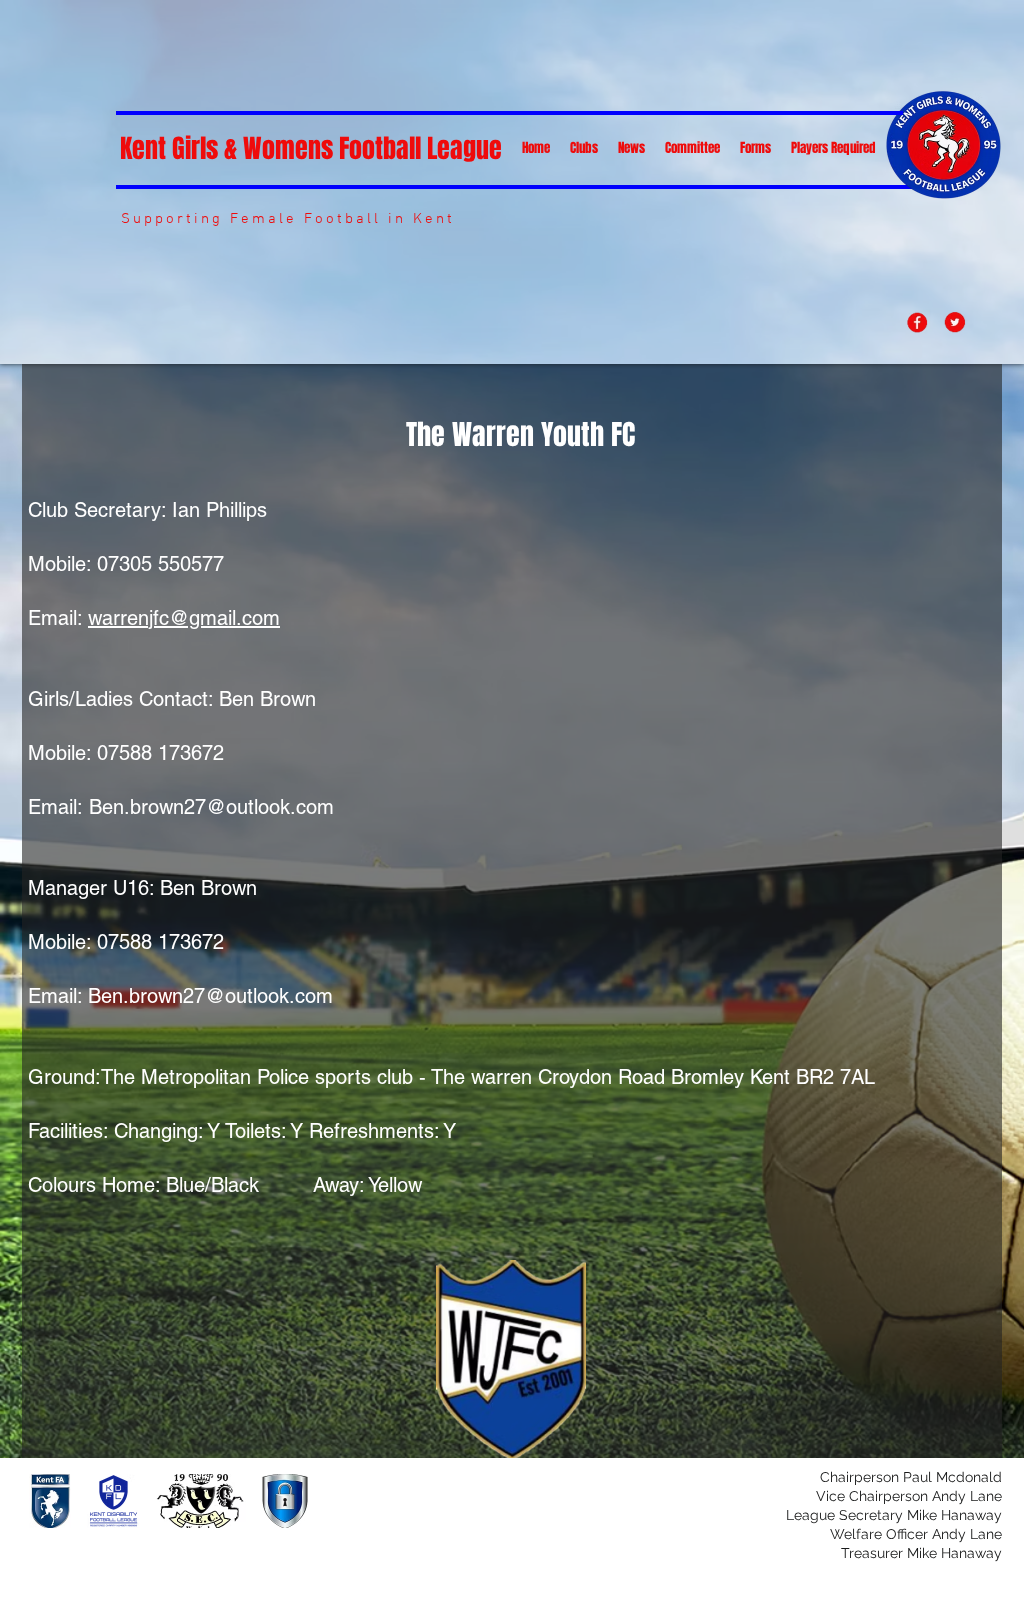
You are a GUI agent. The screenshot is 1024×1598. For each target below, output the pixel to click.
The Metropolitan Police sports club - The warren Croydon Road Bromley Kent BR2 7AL (488, 1077)
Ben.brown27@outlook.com (211, 807)
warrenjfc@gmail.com (184, 618)
